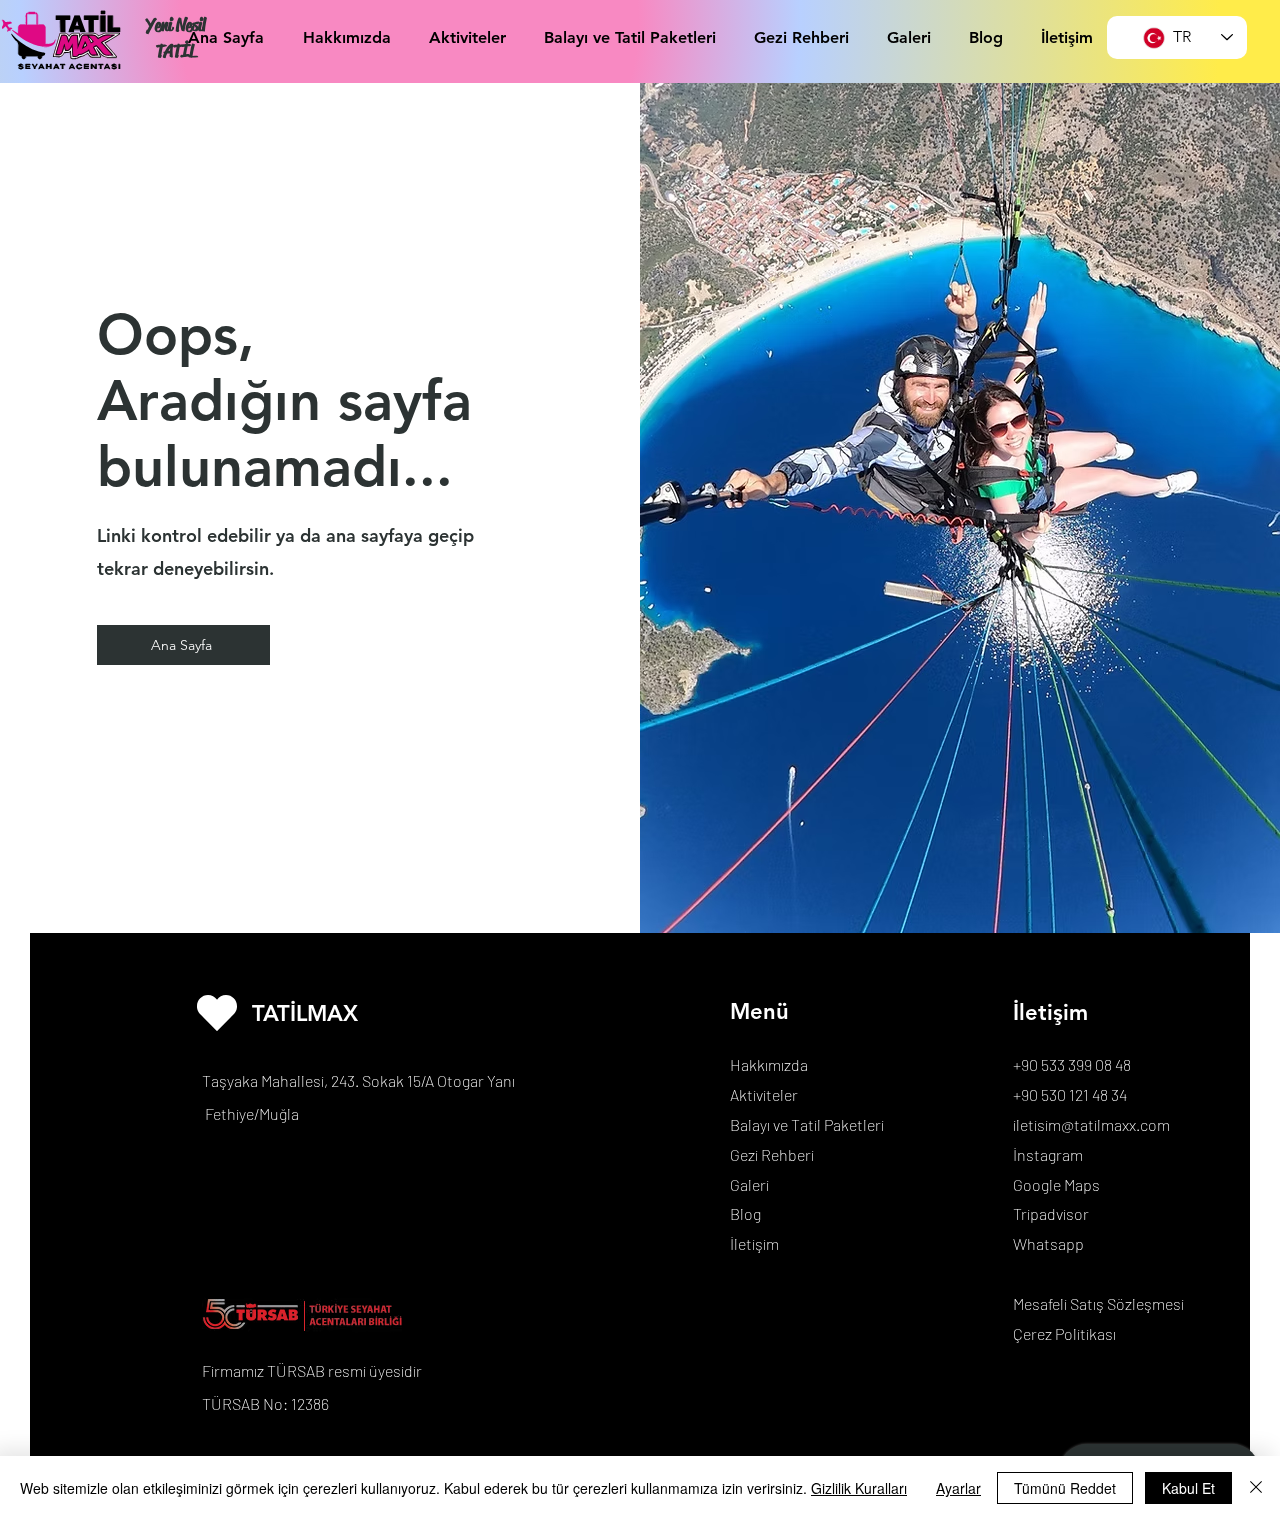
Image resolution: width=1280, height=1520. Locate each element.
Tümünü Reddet (1065, 1488)
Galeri (749, 1184)
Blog (745, 1213)
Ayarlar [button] (958, 1488)
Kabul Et (1188, 1488)
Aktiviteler (764, 1094)
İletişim (754, 1243)
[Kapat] (1256, 1488)
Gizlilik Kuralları (859, 1488)
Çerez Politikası (1064, 1333)
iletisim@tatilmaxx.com (1091, 1124)
